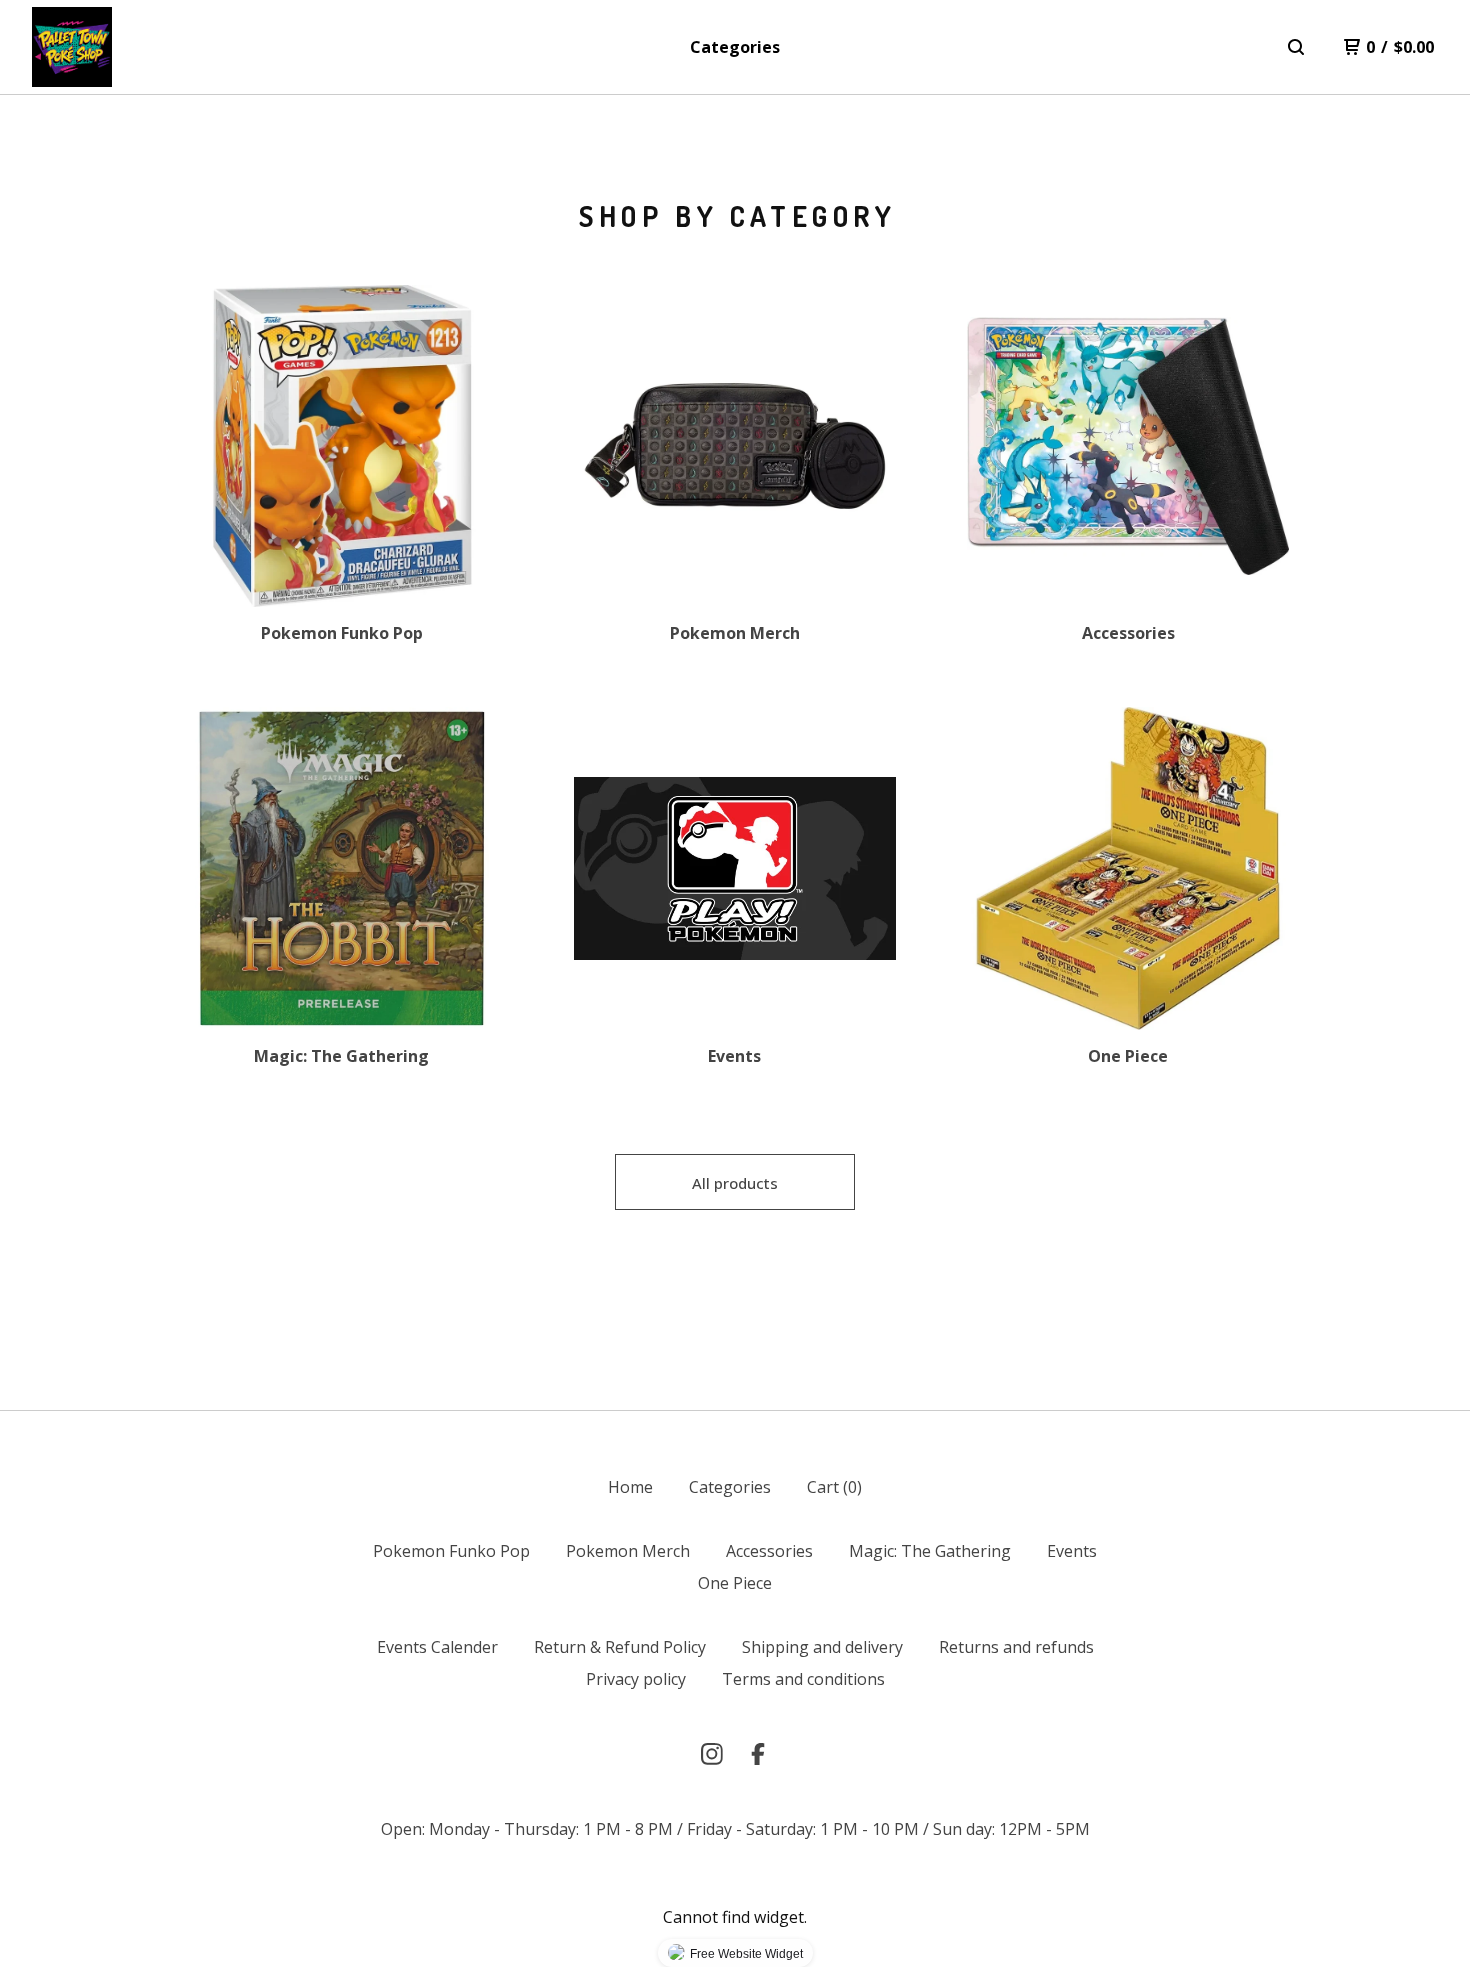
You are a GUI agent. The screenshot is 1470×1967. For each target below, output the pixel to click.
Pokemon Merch (628, 1551)
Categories (735, 47)
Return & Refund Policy (620, 1647)
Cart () (834, 1487)
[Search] (1296, 47)
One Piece (735, 1583)
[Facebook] (758, 1754)
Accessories (769, 1551)
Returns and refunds (1016, 1647)
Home (630, 1487)
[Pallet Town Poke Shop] (72, 47)
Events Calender (437, 1647)
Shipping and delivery (822, 1647)
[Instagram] (712, 1754)
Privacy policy (636, 1679)
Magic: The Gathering (930, 1551)
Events (1072, 1551)
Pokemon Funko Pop (451, 1551)
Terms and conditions (803, 1679)
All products (735, 1183)
